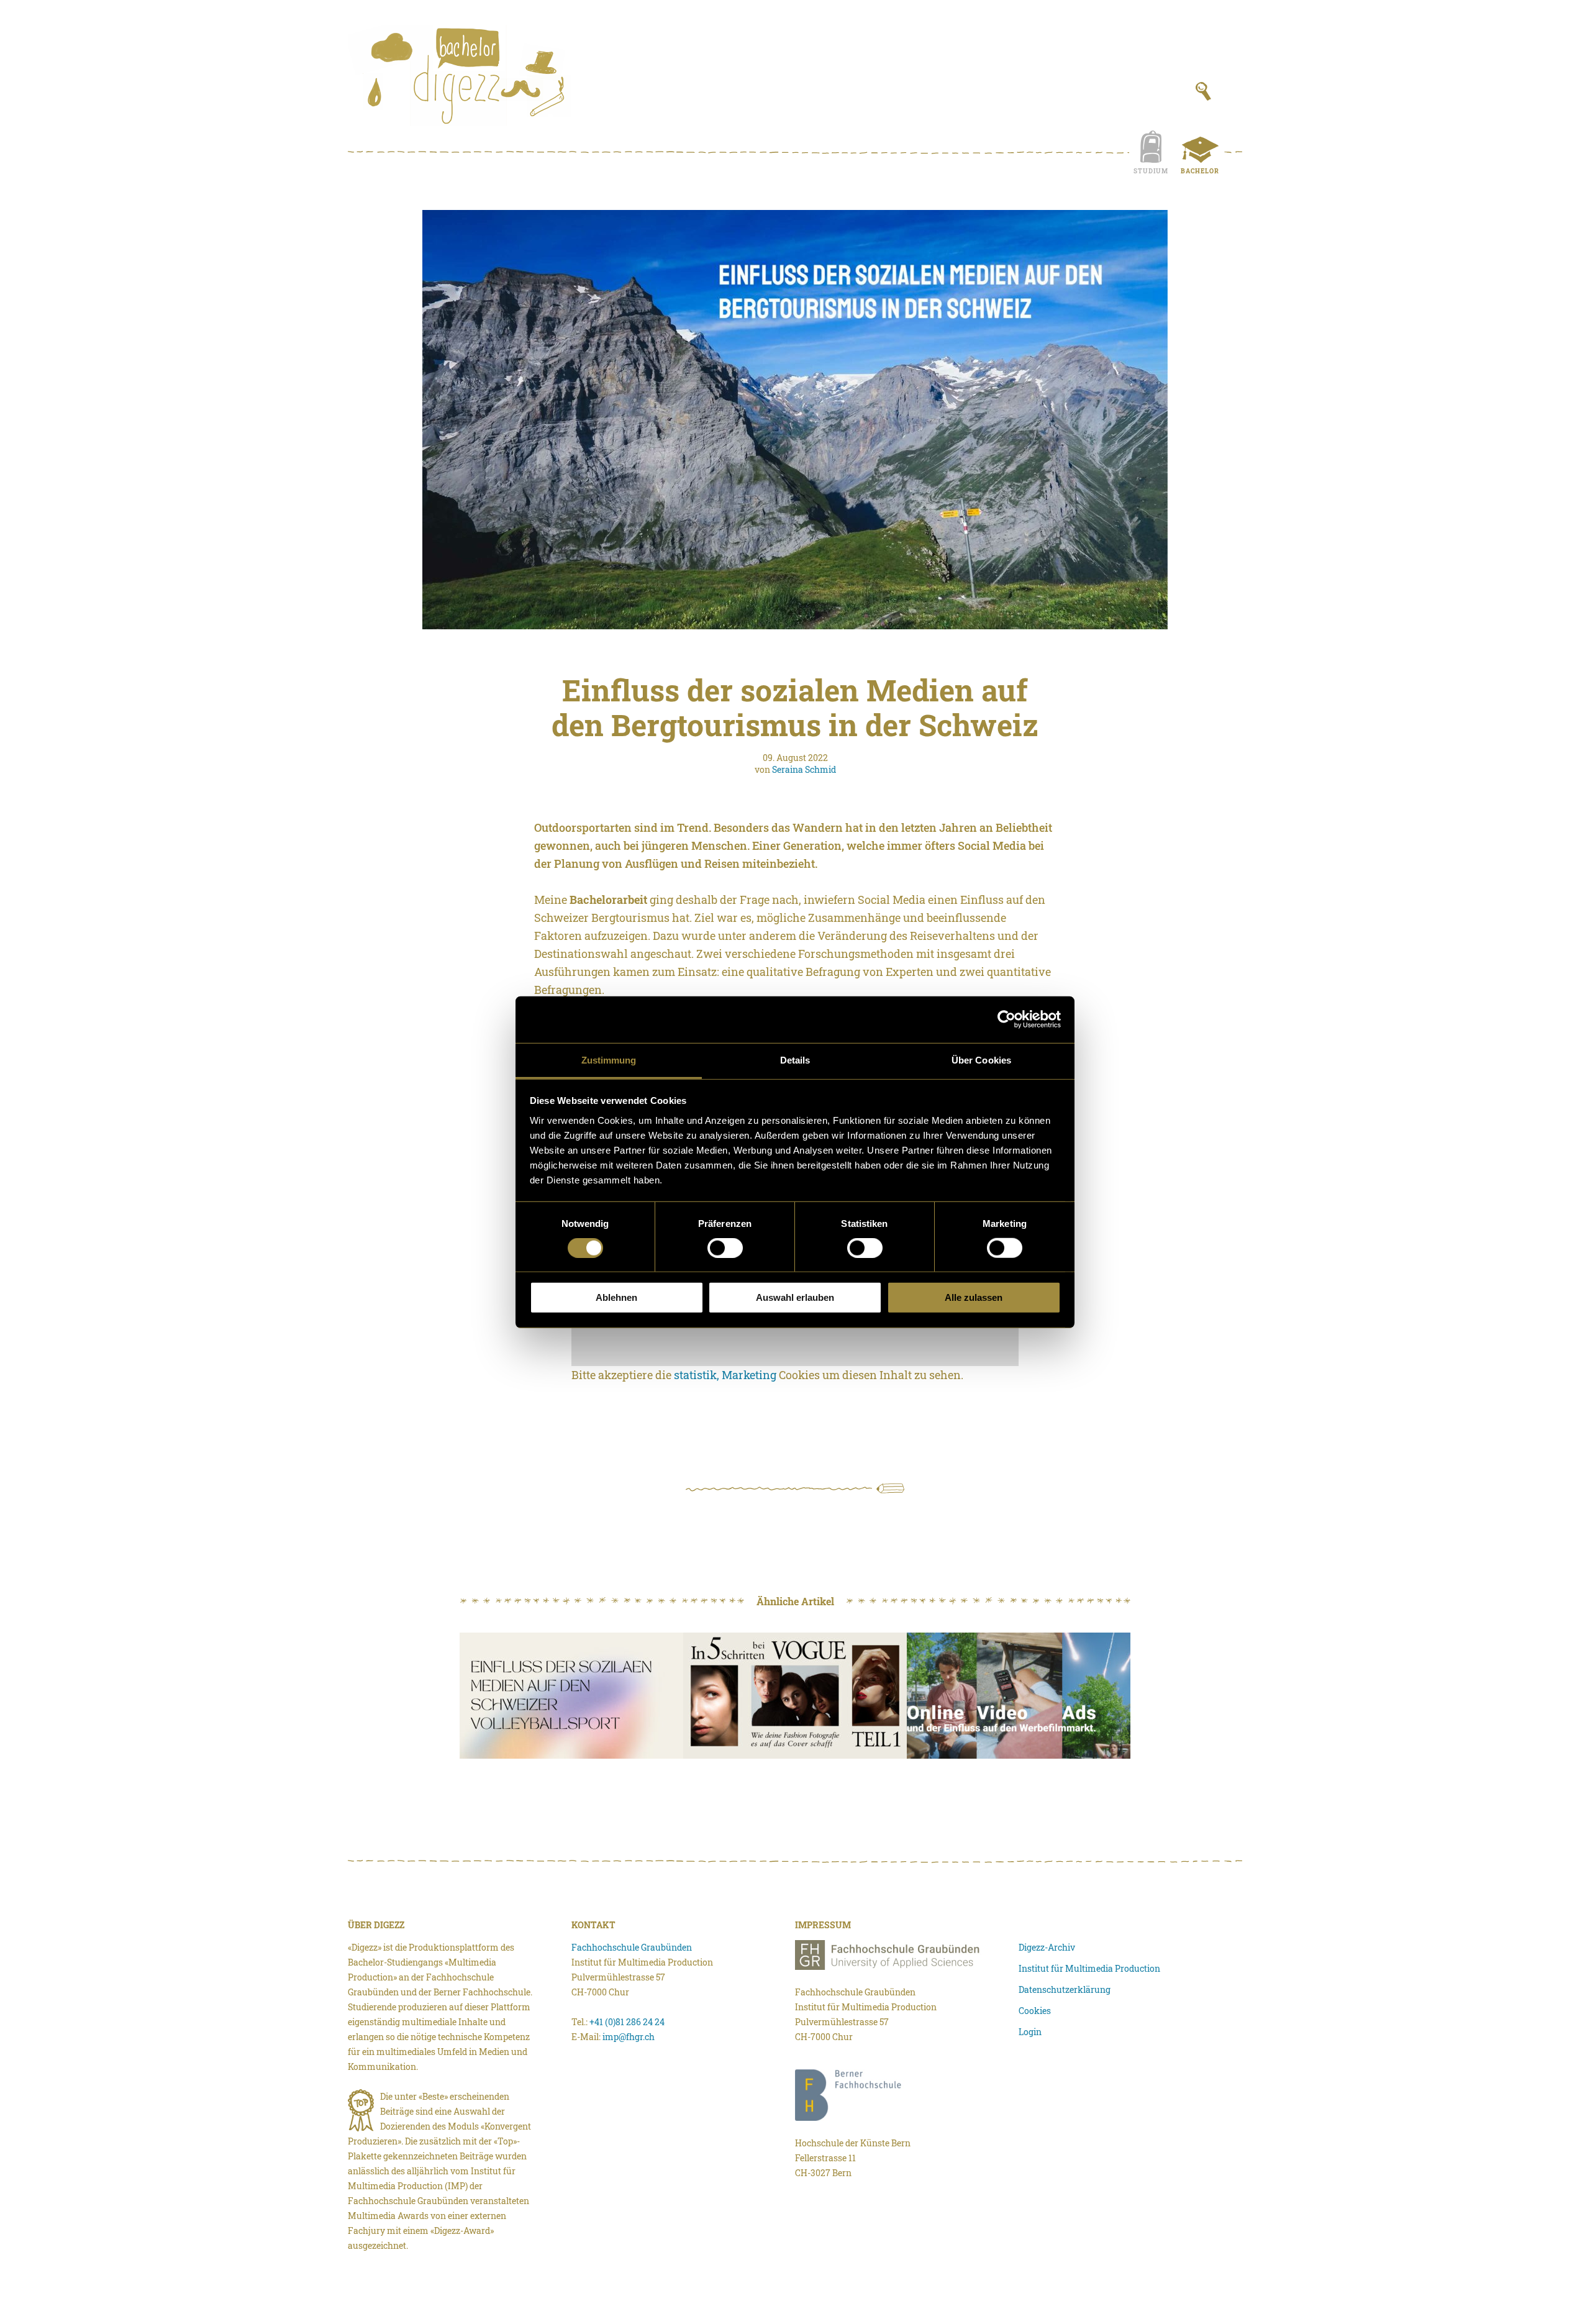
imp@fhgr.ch (629, 2037)
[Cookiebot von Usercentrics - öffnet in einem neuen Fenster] (1006, 1019)
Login (1030, 2032)
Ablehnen (616, 1297)
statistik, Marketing (725, 1375)
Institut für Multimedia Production (1089, 1968)
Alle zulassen (974, 1297)
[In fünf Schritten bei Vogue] (795, 1696)
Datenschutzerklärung (1065, 1989)
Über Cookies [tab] (981, 1059)
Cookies (1035, 2011)
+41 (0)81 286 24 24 (627, 2022)
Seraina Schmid (804, 769)
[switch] (725, 1248)
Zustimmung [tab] (609, 1059)
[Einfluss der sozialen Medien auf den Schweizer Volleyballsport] (571, 1696)
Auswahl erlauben (795, 1297)
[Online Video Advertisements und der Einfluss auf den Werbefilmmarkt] (1019, 1696)
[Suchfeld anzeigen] (1203, 91)
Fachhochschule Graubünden (632, 1947)
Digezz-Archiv (1047, 1947)
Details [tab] (795, 1059)
